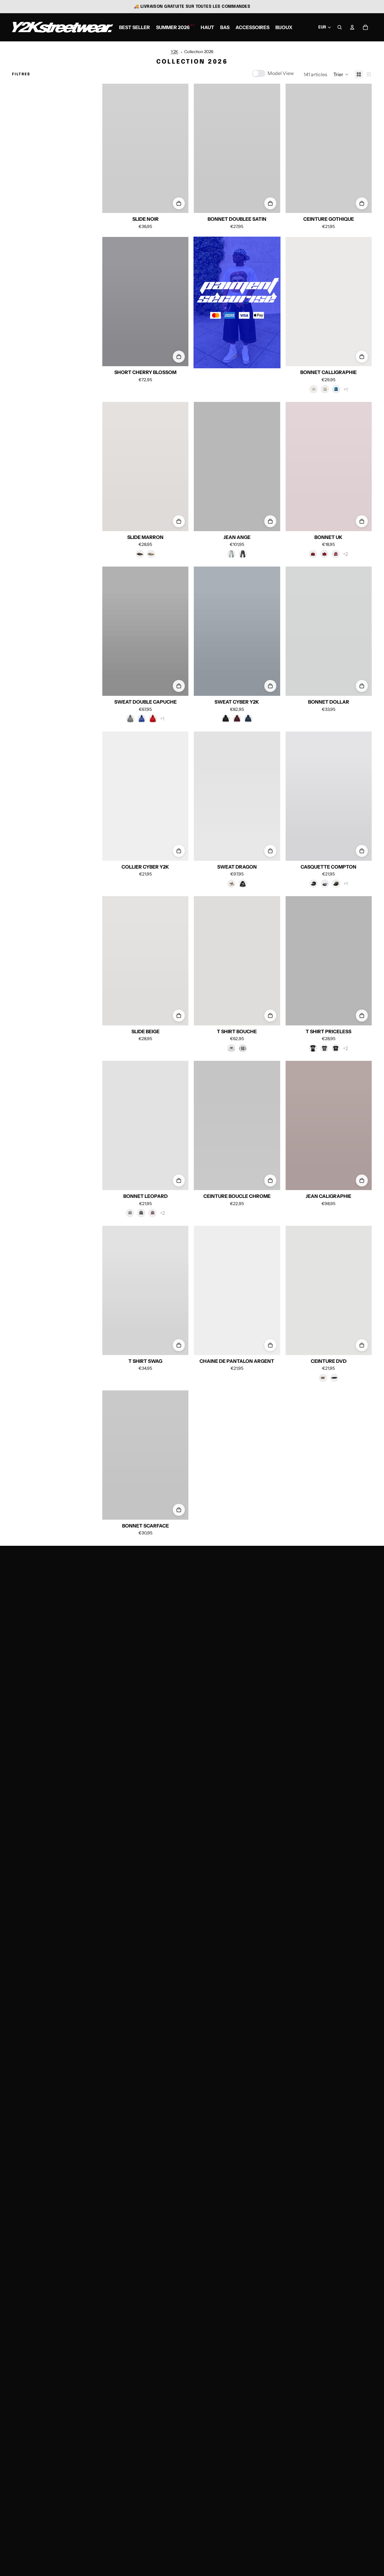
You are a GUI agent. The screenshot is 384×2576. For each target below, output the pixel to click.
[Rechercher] (340, 27)
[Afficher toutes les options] (346, 389)
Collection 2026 (199, 52)
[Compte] (352, 27)
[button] (341, 74)
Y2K (174, 52)
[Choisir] (179, 203)
